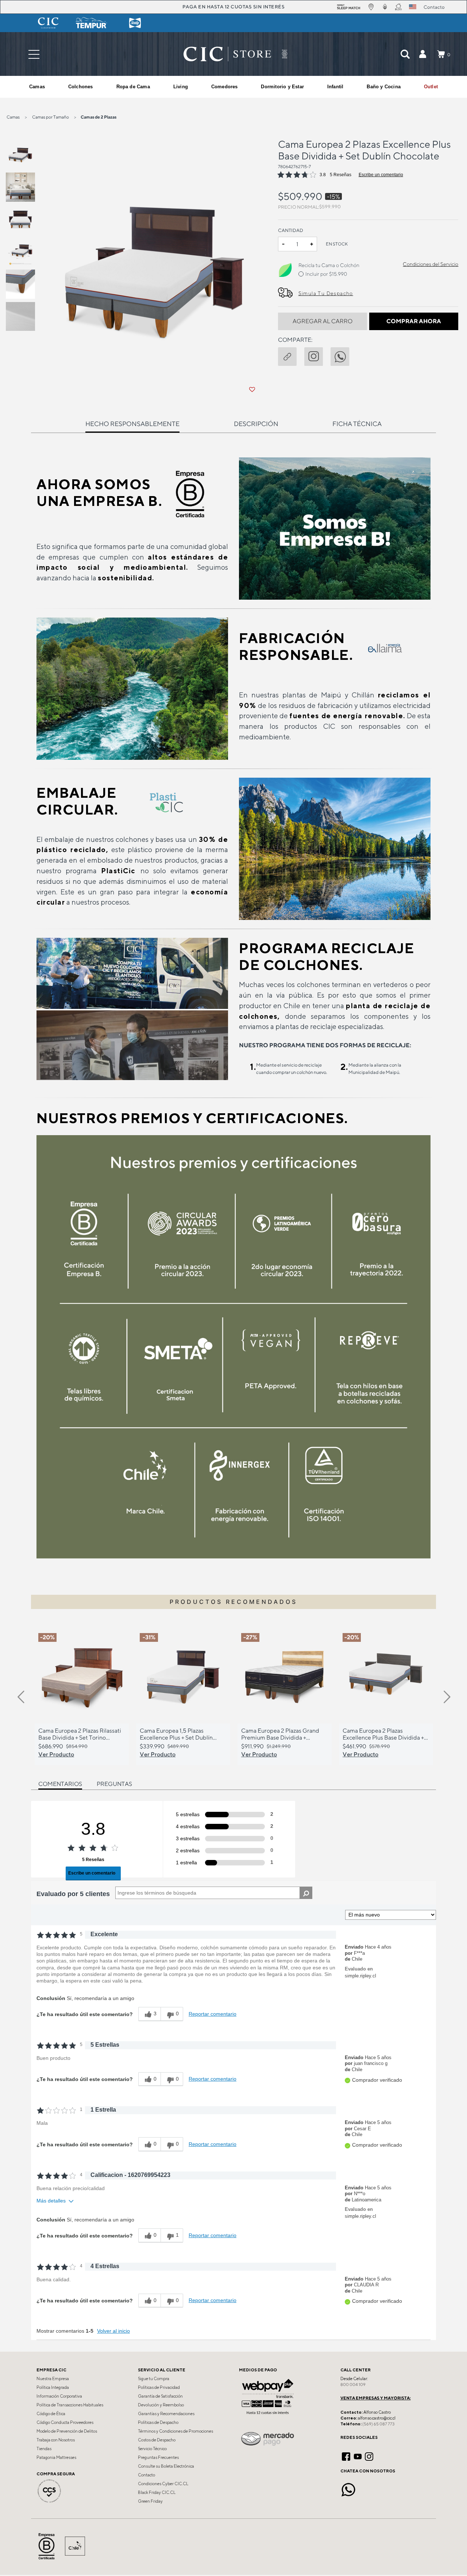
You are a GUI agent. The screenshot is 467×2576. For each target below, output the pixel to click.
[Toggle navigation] (34, 54)
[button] (422, 54)
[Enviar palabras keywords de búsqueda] (405, 54)
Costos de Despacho (157, 2440)
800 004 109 (353, 2384)
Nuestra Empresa (53, 2379)
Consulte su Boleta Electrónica (166, 2466)
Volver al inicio (113, 2331)
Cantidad (291, 230)
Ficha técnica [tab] (357, 424)
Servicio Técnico (152, 2449)
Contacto (146, 2475)
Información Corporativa (59, 2396)
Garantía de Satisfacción (160, 2396)
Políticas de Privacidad (159, 2387)
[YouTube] (358, 2456)
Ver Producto (56, 1754)
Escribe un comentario (381, 175)
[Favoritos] (252, 390)
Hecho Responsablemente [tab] (132, 424)
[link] (431, 87)
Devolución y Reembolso (161, 2405)
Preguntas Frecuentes (158, 2457)
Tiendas (44, 2449)
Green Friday (150, 2501)
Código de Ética (51, 2414)
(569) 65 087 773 (378, 2424)
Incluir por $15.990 (326, 274)
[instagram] (317, 355)
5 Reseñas (341, 175)
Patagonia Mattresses (56, 2457)
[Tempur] (92, 23)
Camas (13, 117)
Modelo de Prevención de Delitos (67, 2431)
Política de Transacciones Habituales (70, 2405)
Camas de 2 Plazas (99, 117)
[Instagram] (369, 2456)
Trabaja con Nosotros (56, 2440)
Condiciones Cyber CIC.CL (163, 2484)
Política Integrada (53, 2387)
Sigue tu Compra (154, 2379)
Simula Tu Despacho (326, 293)
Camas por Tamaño (51, 117)
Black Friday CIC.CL (157, 2492)
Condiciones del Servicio (431, 264)
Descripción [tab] (256, 424)
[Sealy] (135, 23)
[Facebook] (346, 2456)
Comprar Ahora (414, 321)
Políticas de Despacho (158, 2422)
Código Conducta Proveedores (65, 2422)
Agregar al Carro (323, 321)
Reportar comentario (213, 2014)
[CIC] (48, 23)
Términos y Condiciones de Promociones (175, 2431)
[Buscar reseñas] (306, 1893)
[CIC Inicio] (227, 54)
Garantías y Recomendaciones (166, 2414)
